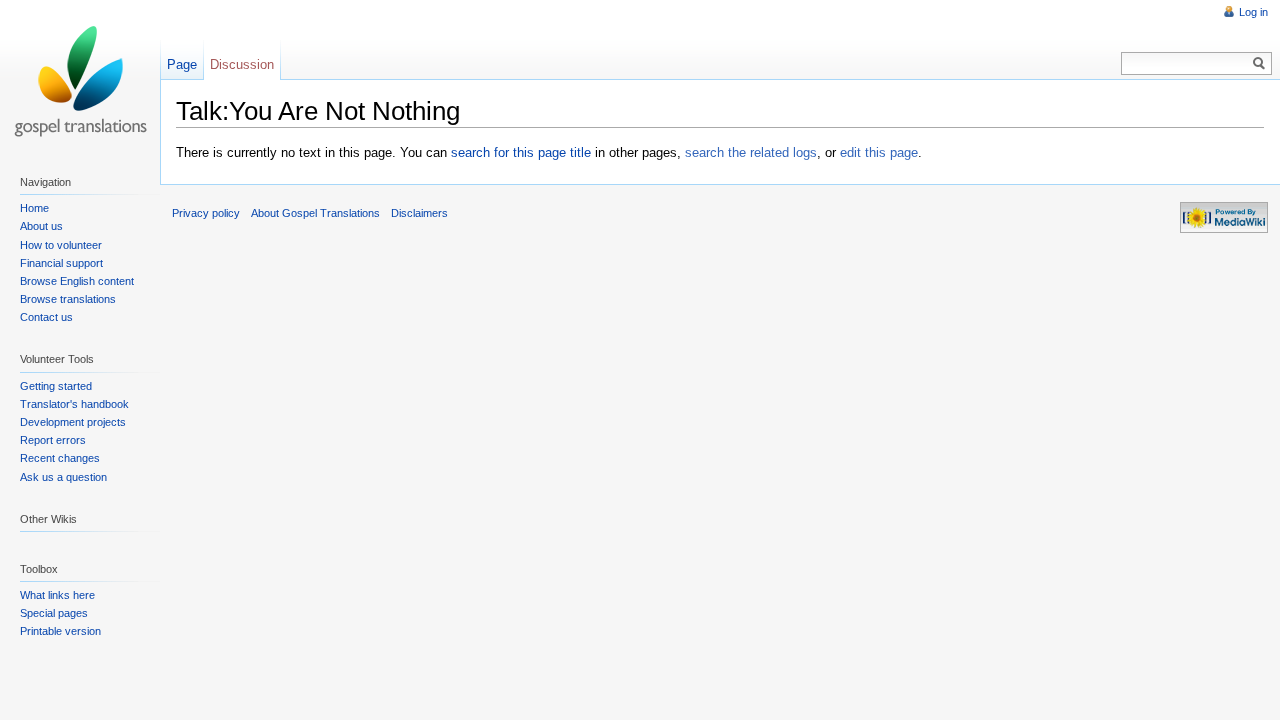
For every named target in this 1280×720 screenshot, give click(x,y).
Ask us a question (63, 477)
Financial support (61, 263)
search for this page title (521, 152)
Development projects (73, 422)
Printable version (60, 631)
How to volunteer (61, 245)
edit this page (879, 152)
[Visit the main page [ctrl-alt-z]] (80, 80)
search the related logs (751, 152)
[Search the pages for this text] (1259, 63)
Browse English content (77, 281)
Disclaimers (419, 213)
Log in (1253, 12)
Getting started (56, 386)
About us (41, 226)
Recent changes (60, 458)
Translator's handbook (74, 404)
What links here (57, 595)
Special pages (54, 613)
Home (34, 208)
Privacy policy (206, 213)
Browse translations (68, 299)
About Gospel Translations (315, 213)
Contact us (46, 317)
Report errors (53, 440)
